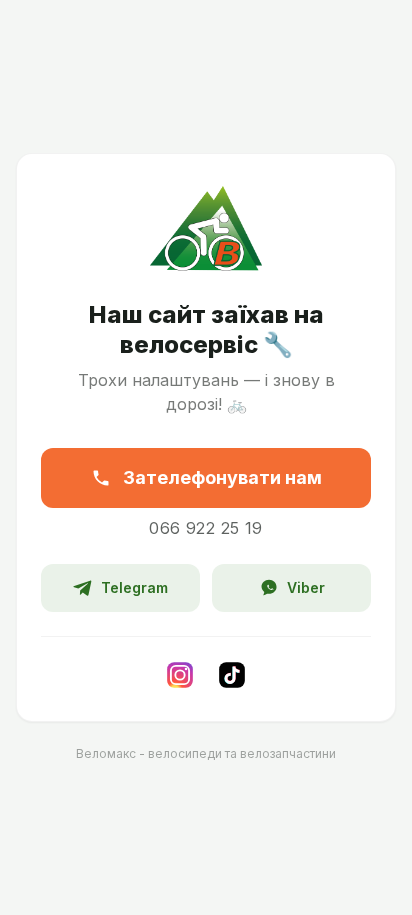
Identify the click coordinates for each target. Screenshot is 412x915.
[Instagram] (180, 675)
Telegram (134, 587)
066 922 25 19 (205, 528)
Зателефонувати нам (222, 477)
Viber (306, 587)
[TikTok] (232, 675)
